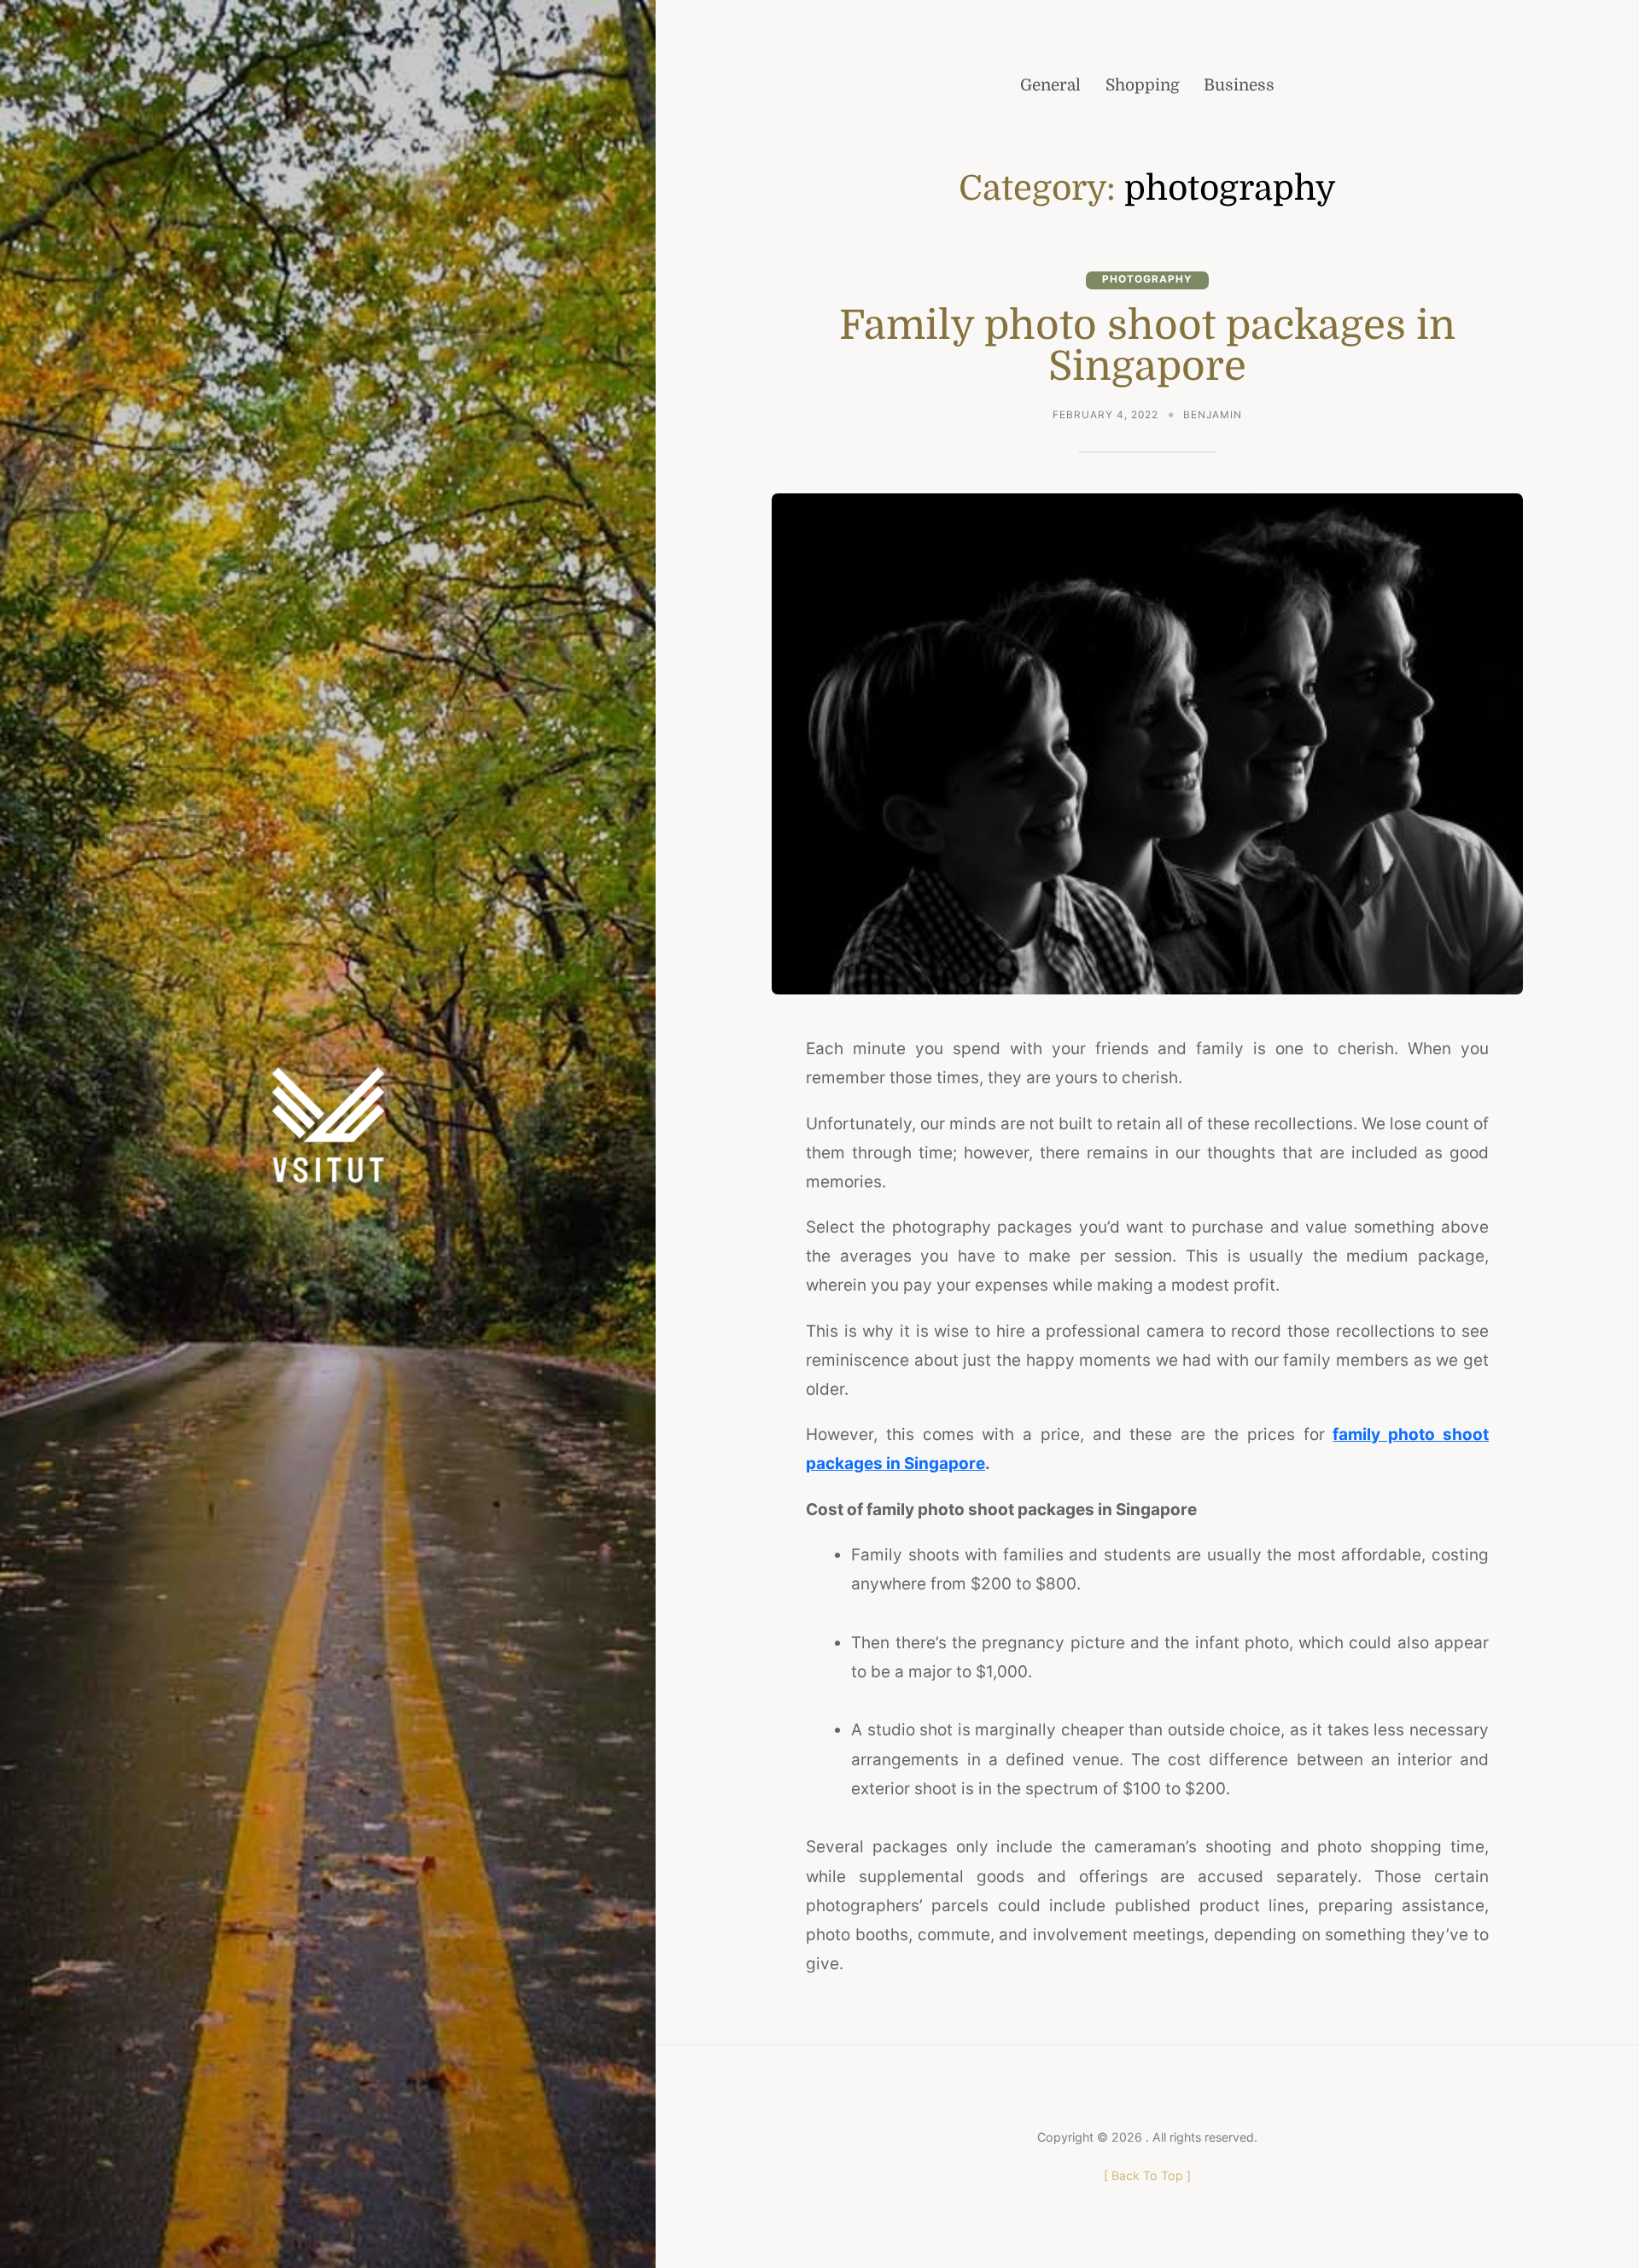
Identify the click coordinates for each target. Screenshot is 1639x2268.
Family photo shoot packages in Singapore (1147, 346)
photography (1147, 279)
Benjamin (1213, 415)
